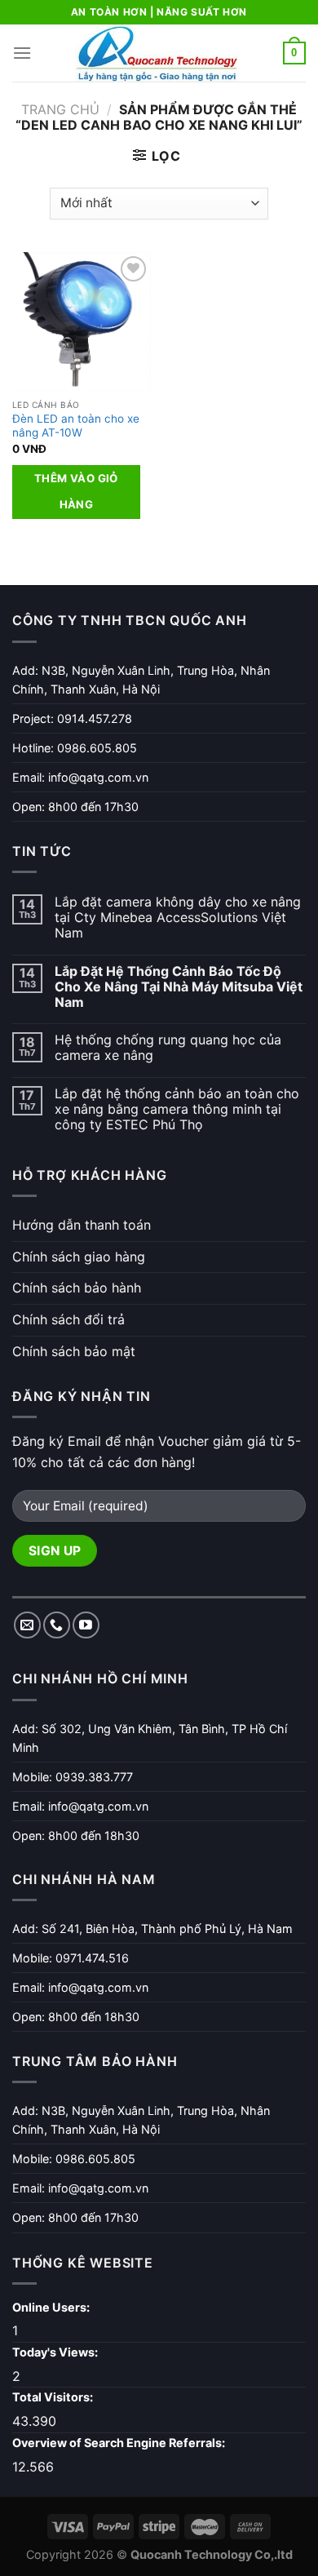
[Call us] (57, 1625)
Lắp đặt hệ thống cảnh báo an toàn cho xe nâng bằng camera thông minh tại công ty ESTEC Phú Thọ (177, 1109)
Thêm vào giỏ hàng (76, 491)
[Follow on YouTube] (86, 1625)
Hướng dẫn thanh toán (82, 1225)
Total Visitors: (54, 2397)
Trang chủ (60, 109)
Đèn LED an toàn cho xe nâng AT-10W (76, 426)
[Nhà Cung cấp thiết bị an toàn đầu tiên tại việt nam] (157, 53)
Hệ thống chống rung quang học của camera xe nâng (168, 1048)
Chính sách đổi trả (68, 1319)
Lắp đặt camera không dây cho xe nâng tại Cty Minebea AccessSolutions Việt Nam (178, 918)
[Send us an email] (27, 1625)
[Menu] (22, 53)
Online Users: (52, 2307)
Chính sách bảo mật (74, 1351)
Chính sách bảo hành (77, 1288)
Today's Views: (56, 2352)
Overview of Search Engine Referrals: (120, 2443)
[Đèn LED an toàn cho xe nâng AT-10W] (82, 321)
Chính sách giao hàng (79, 1257)
